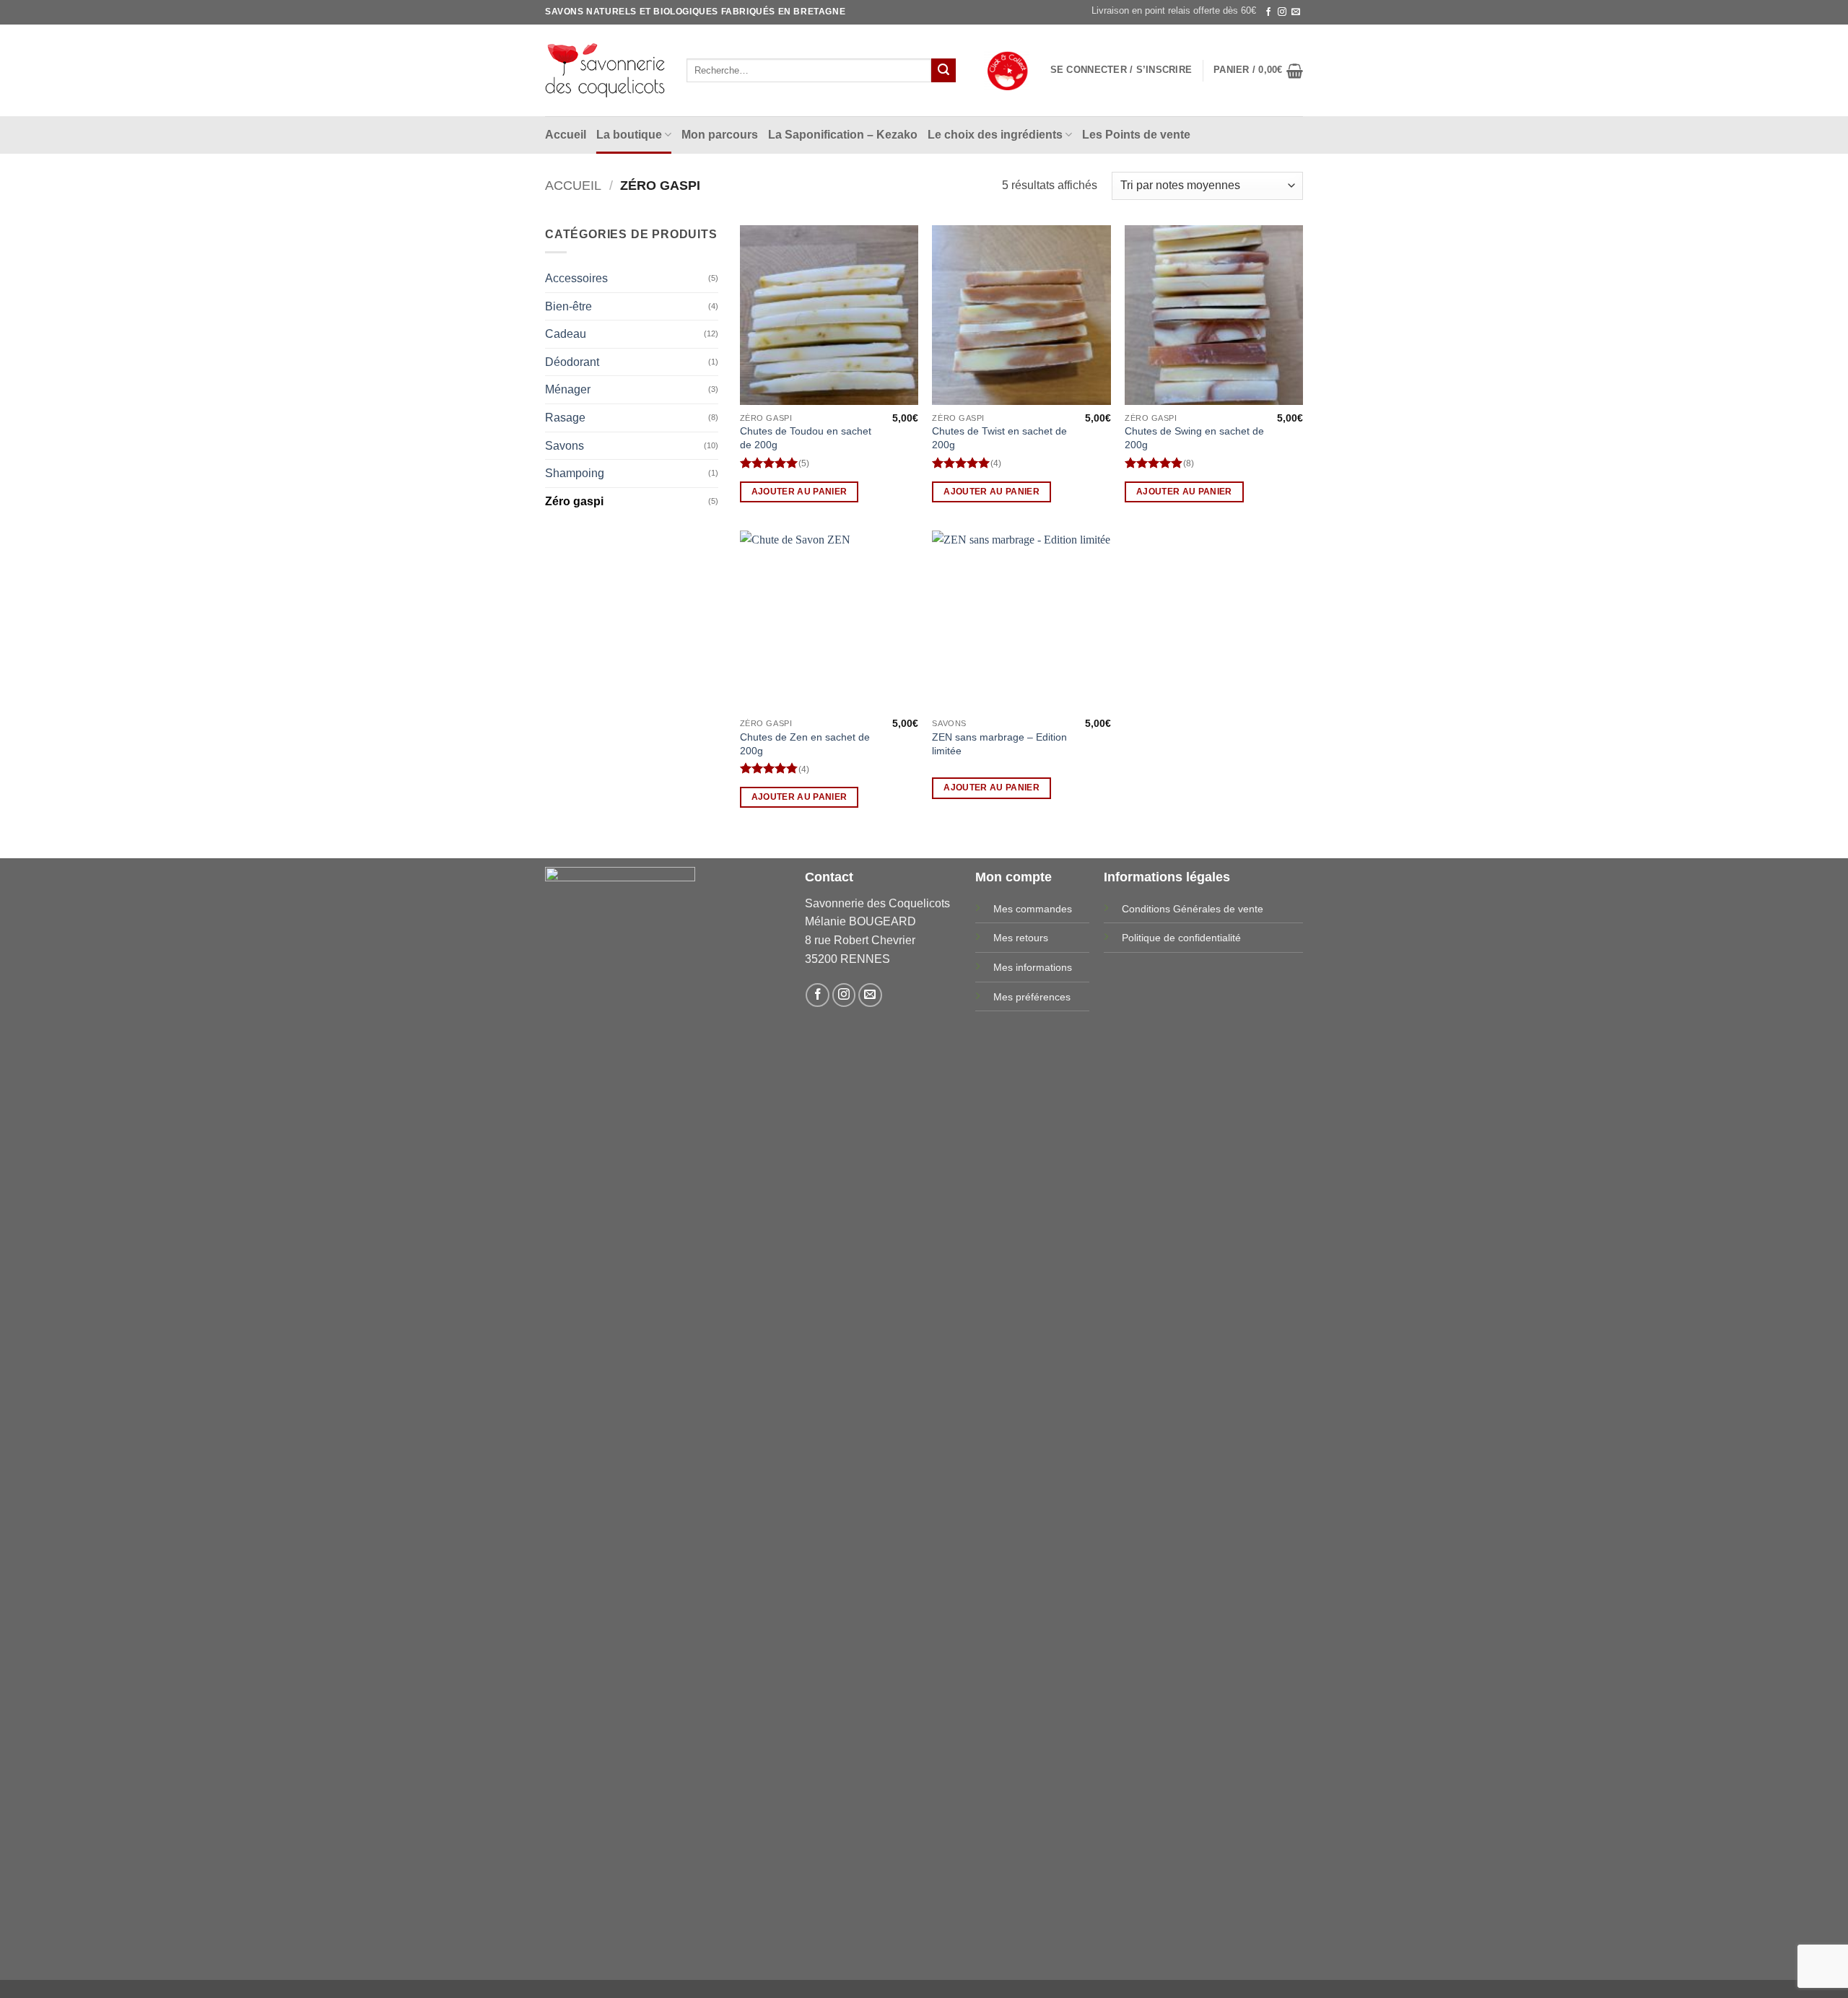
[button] (1121, 70)
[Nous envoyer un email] (1296, 12)
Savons (565, 446)
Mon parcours (720, 135)
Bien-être (568, 306)
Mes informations (1033, 967)
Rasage (565, 418)
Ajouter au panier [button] (799, 492)
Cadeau (566, 334)
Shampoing (575, 473)
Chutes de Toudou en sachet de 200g (806, 438)
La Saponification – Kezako (843, 135)
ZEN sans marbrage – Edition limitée (999, 744)
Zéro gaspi (574, 501)
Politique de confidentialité (1181, 938)
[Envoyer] (943, 71)
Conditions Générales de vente (1193, 909)
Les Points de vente (1136, 135)
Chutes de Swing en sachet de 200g (1194, 438)
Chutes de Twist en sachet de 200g (999, 438)
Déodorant (572, 362)
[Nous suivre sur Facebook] (1268, 12)
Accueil (566, 135)
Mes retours (1021, 938)
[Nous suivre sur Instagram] (1282, 12)
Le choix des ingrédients (995, 135)
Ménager (568, 389)
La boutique (629, 135)
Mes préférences (1032, 997)
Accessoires (576, 278)
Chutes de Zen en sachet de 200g (805, 744)
